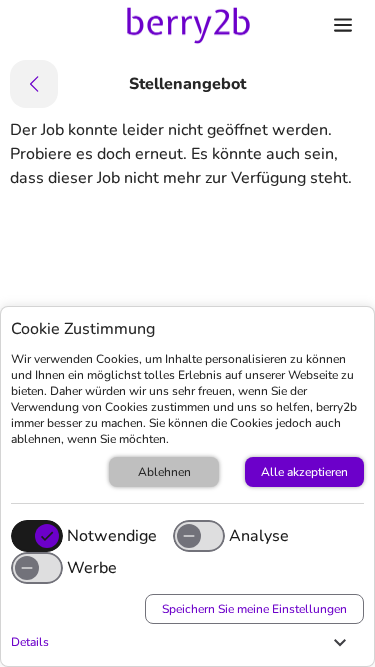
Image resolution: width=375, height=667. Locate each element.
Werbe (92, 568)
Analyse (259, 536)
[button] (182, 642)
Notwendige (112, 536)
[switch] (199, 536)
